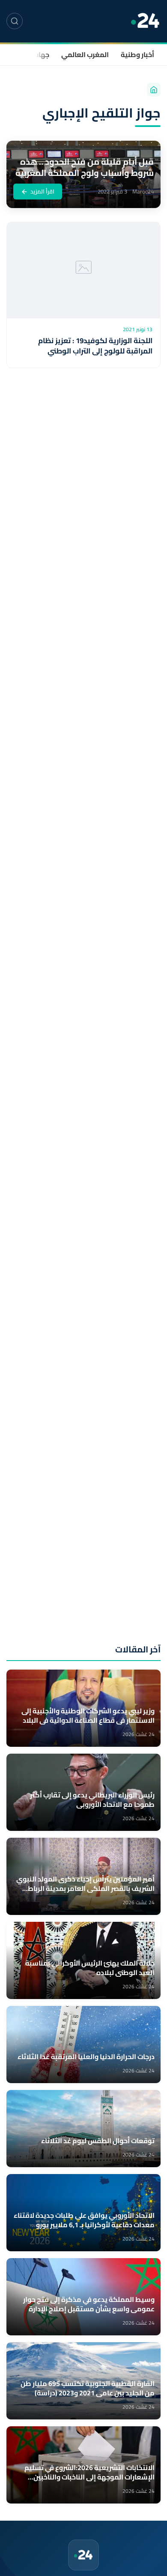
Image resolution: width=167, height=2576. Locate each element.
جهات (41, 54)
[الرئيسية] (154, 90)
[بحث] (15, 21)
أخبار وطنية (137, 54)
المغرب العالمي (85, 54)
